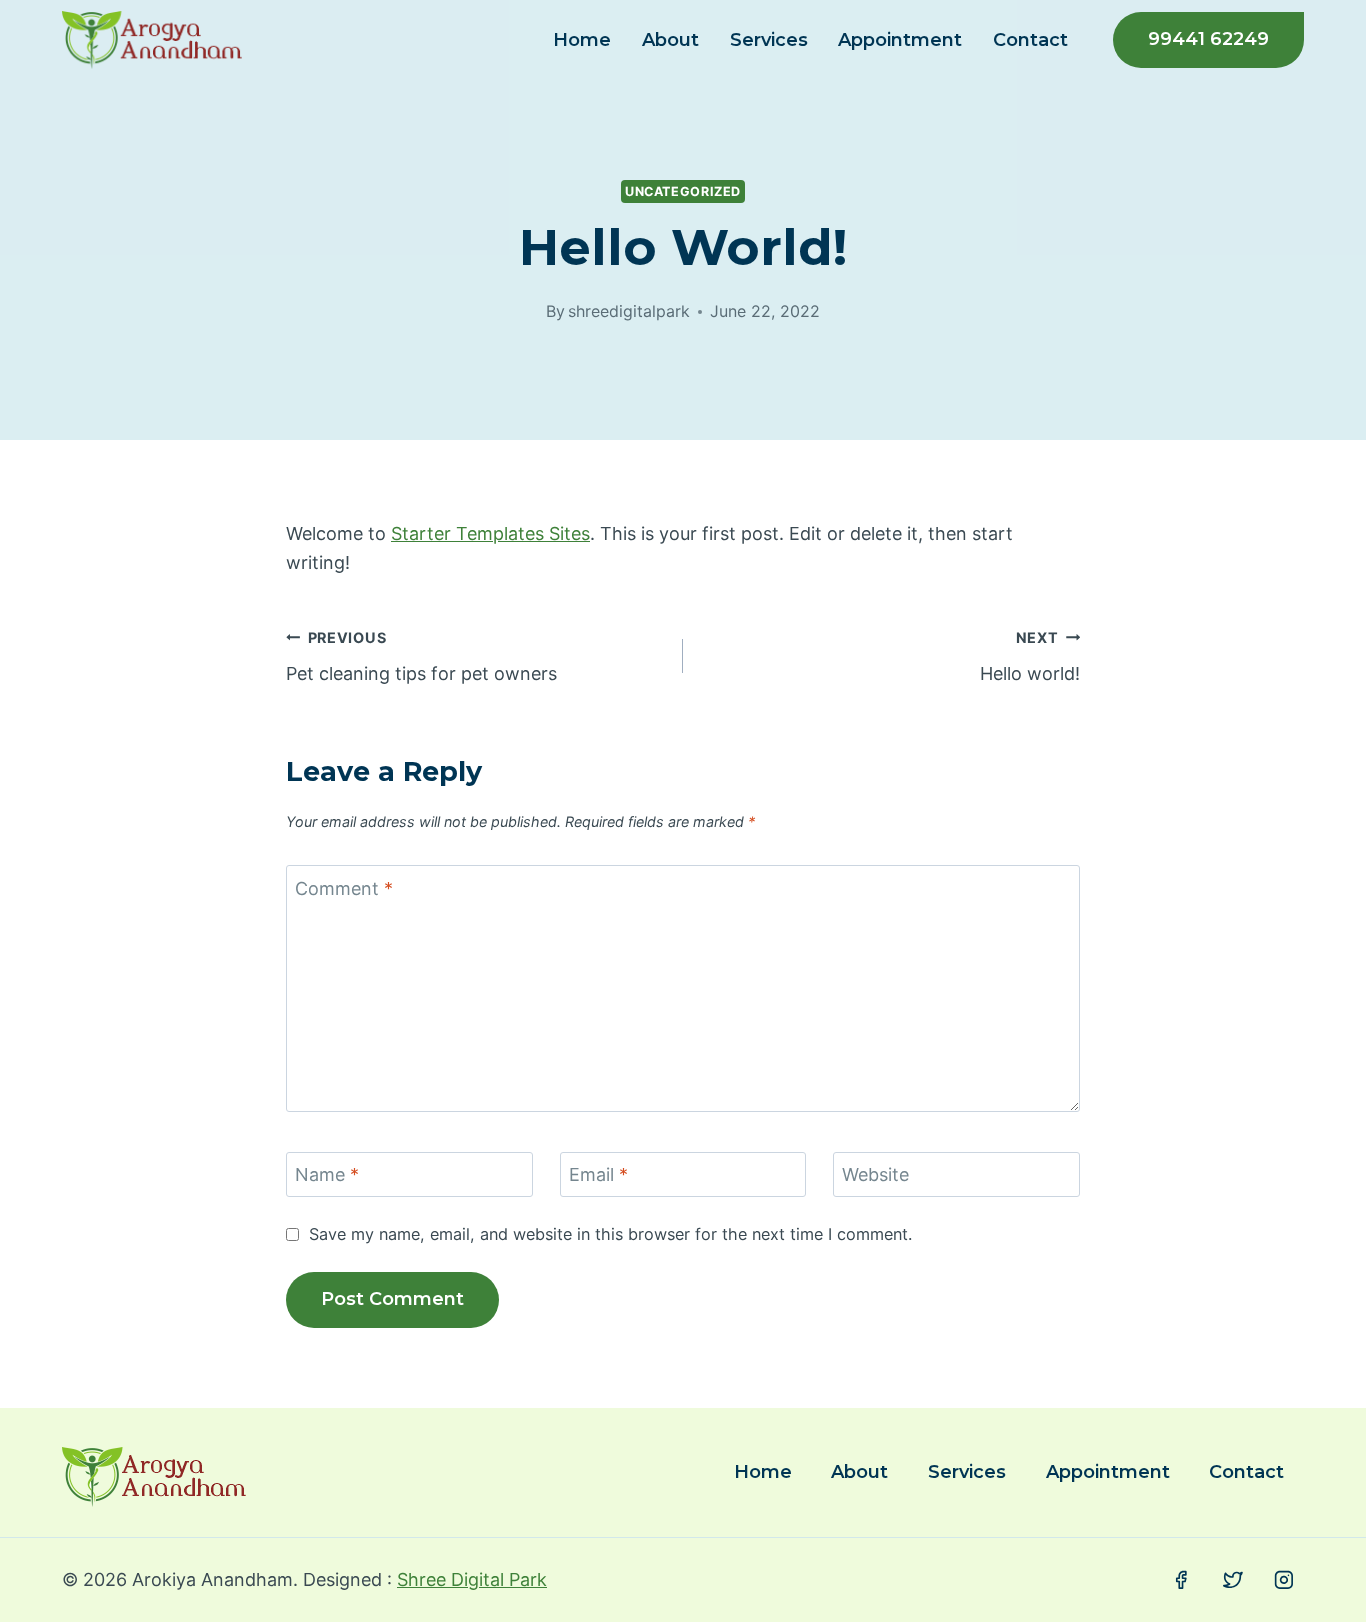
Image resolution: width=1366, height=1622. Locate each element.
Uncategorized (683, 191)
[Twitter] (1233, 1580)
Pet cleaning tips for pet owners (421, 657)
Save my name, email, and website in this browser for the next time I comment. (610, 1234)
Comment (344, 888)
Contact (1030, 40)
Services (769, 40)
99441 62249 (1208, 39)
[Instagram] (1284, 1580)
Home (582, 40)
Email (598, 1174)
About (670, 40)
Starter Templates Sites (490, 533)
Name (327, 1174)
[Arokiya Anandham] (152, 40)
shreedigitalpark (629, 311)
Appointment (900, 40)
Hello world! (1030, 657)
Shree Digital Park (472, 1579)
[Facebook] (1181, 1580)
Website (875, 1174)
